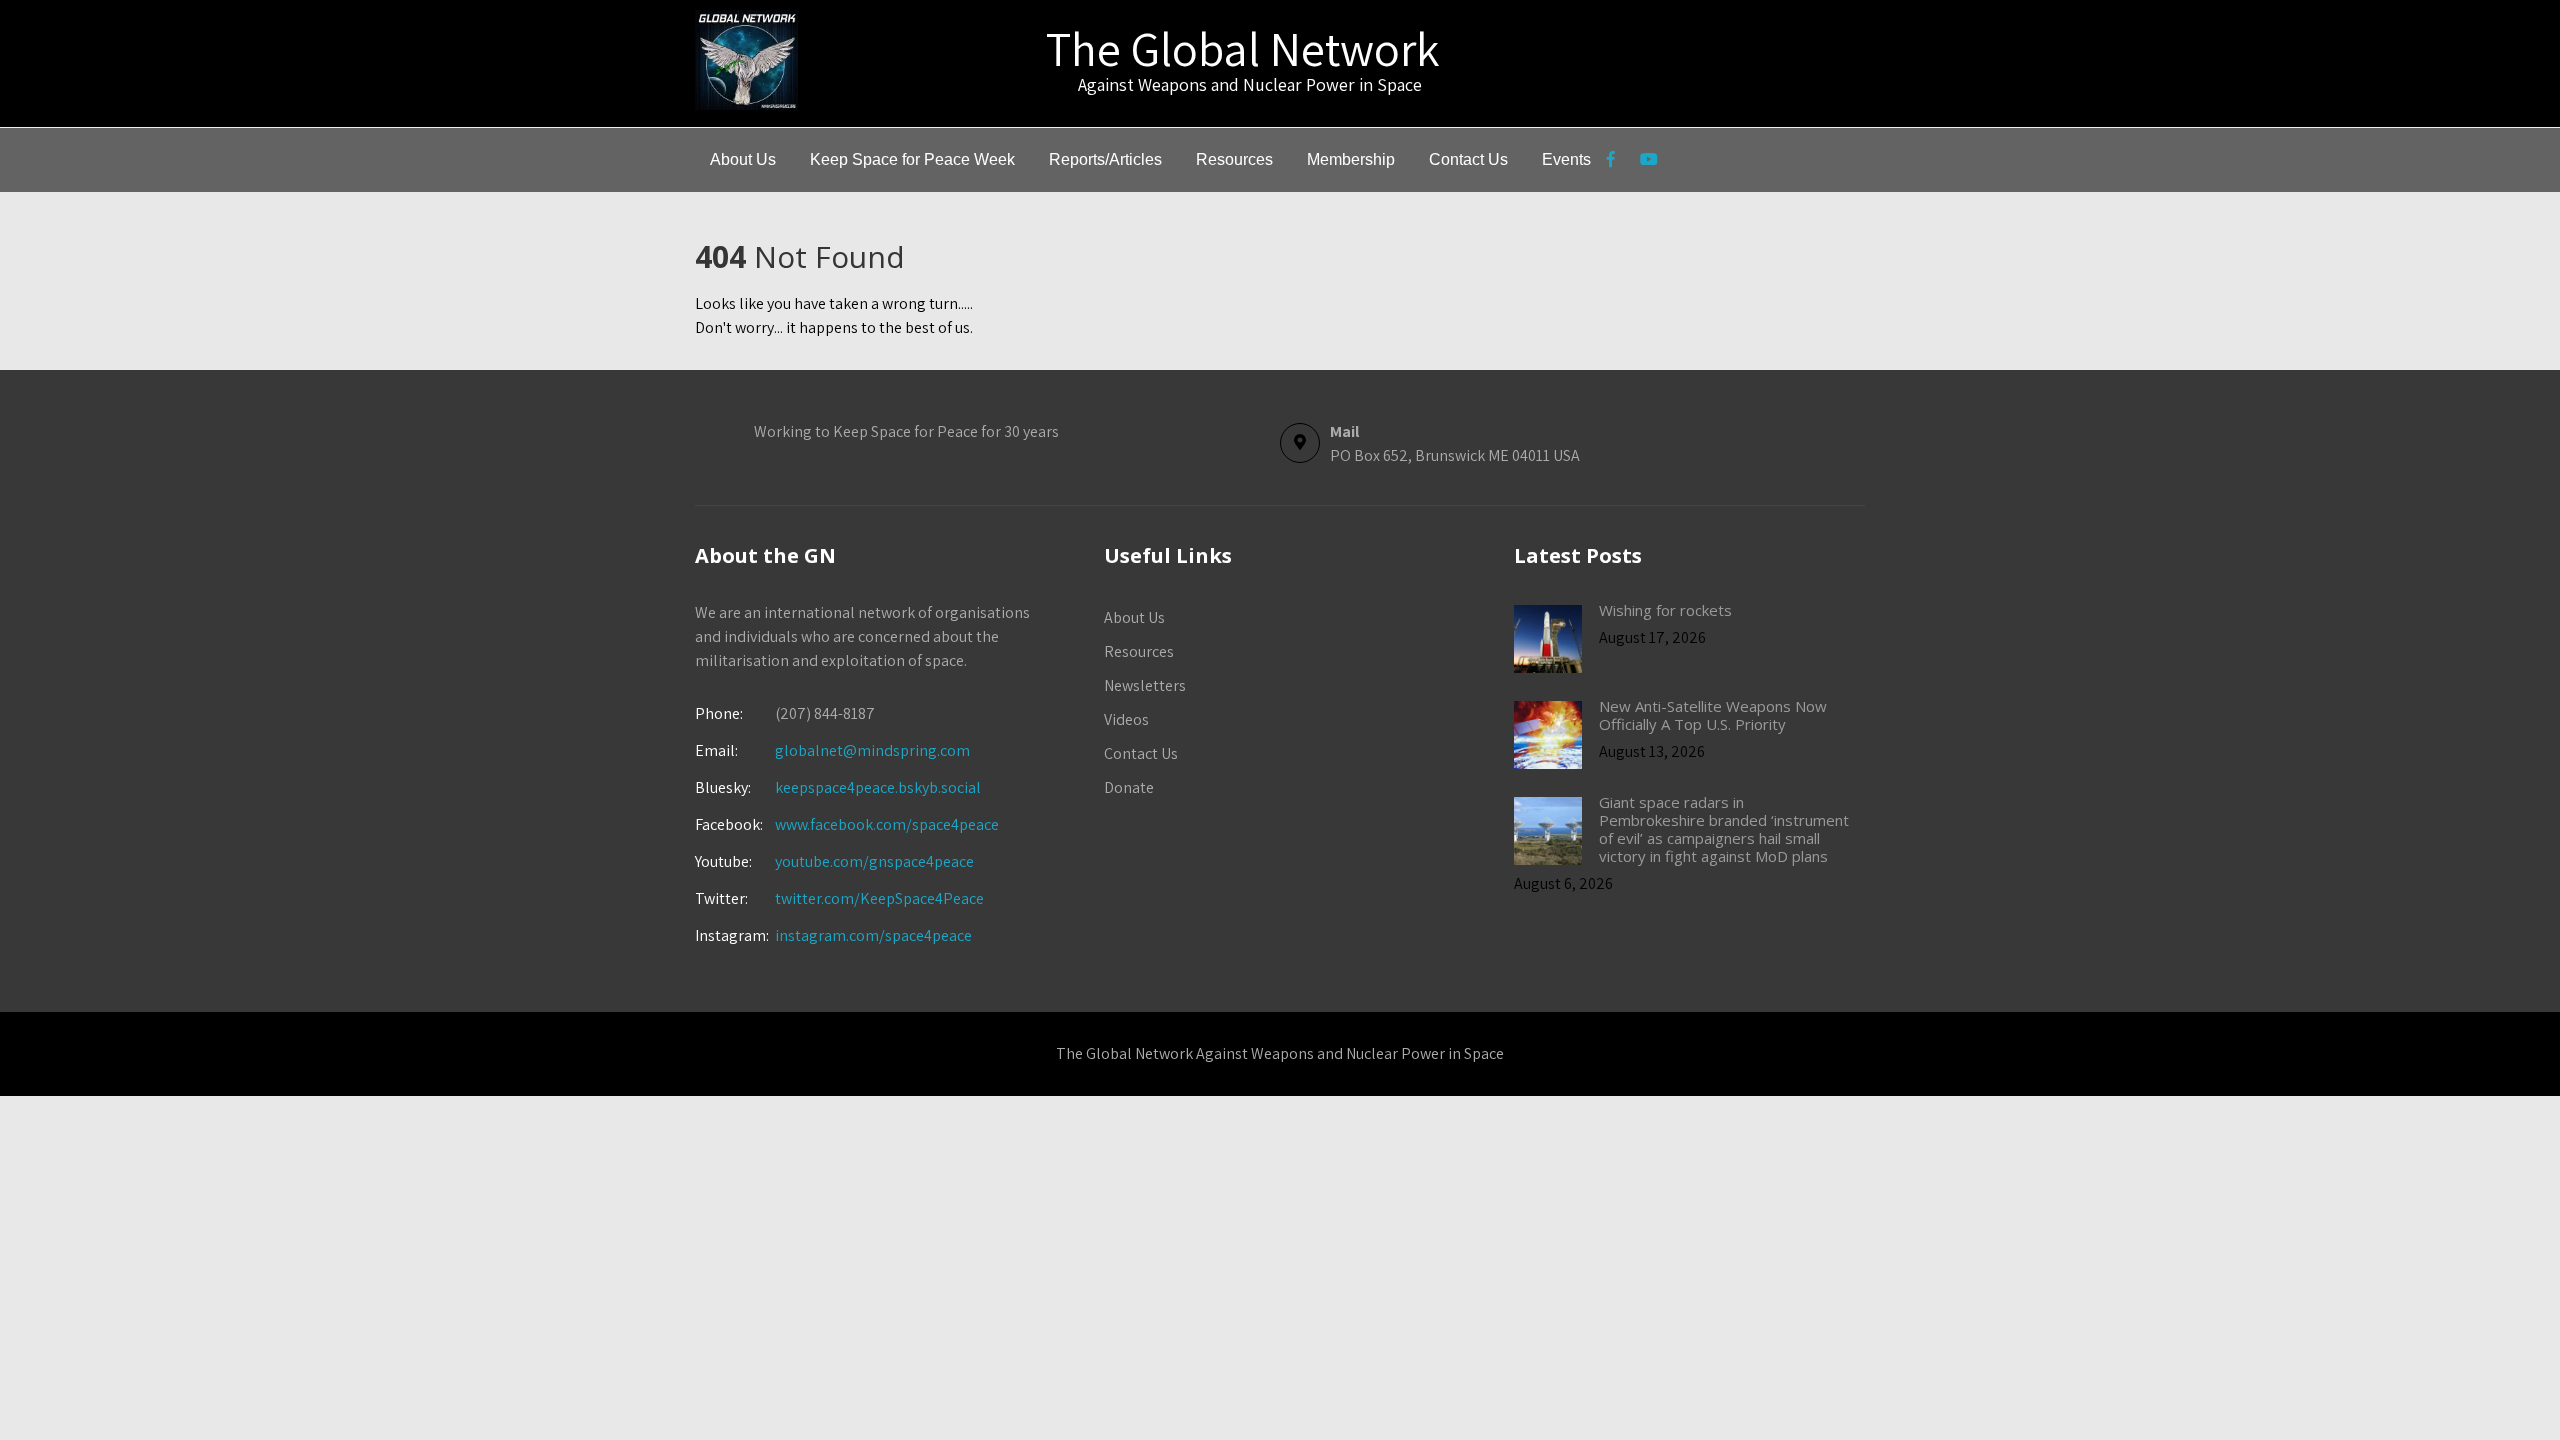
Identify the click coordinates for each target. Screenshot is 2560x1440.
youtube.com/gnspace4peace (874, 861)
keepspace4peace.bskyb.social (878, 787)
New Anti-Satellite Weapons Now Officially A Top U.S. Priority (1713, 715)
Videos (1126, 719)
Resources (1234, 159)
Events (1566, 159)
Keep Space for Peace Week (912, 159)
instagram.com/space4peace (873, 935)
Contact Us (1468, 159)
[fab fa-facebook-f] (1610, 162)
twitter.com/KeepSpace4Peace (879, 898)
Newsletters (1145, 685)
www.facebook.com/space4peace (887, 824)
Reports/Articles (1105, 159)
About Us (743, 159)
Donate (1129, 787)
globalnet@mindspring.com (832, 750)
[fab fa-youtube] (1648, 162)
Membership (1351, 159)
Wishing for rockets (1665, 610)
